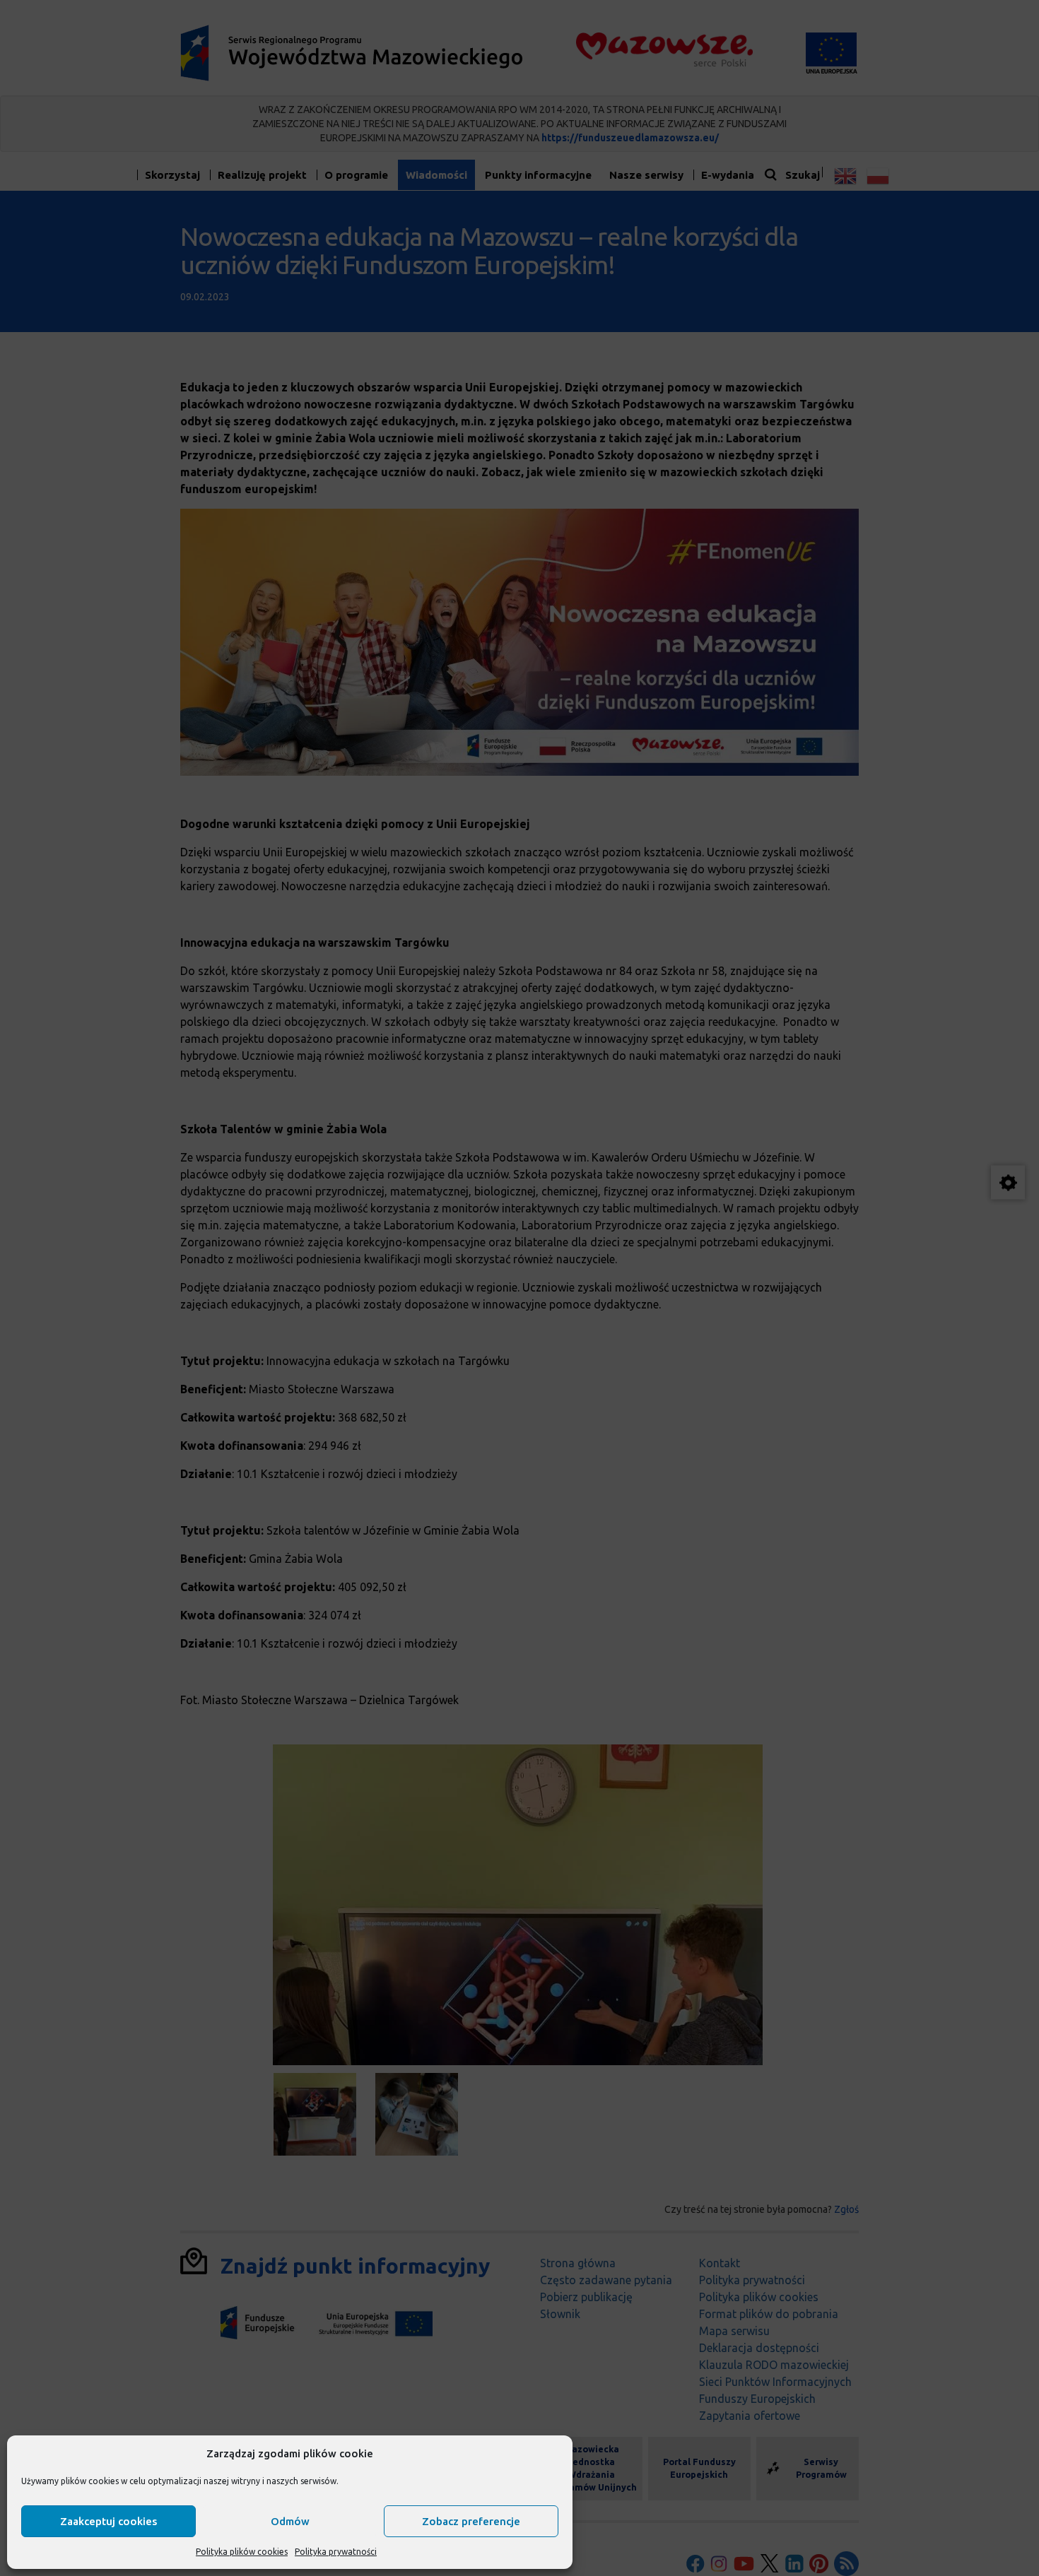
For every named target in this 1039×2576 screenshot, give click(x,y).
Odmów (290, 2521)
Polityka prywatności (336, 2552)
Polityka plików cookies (242, 2552)
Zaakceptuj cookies (108, 2521)
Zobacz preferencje (471, 2521)
